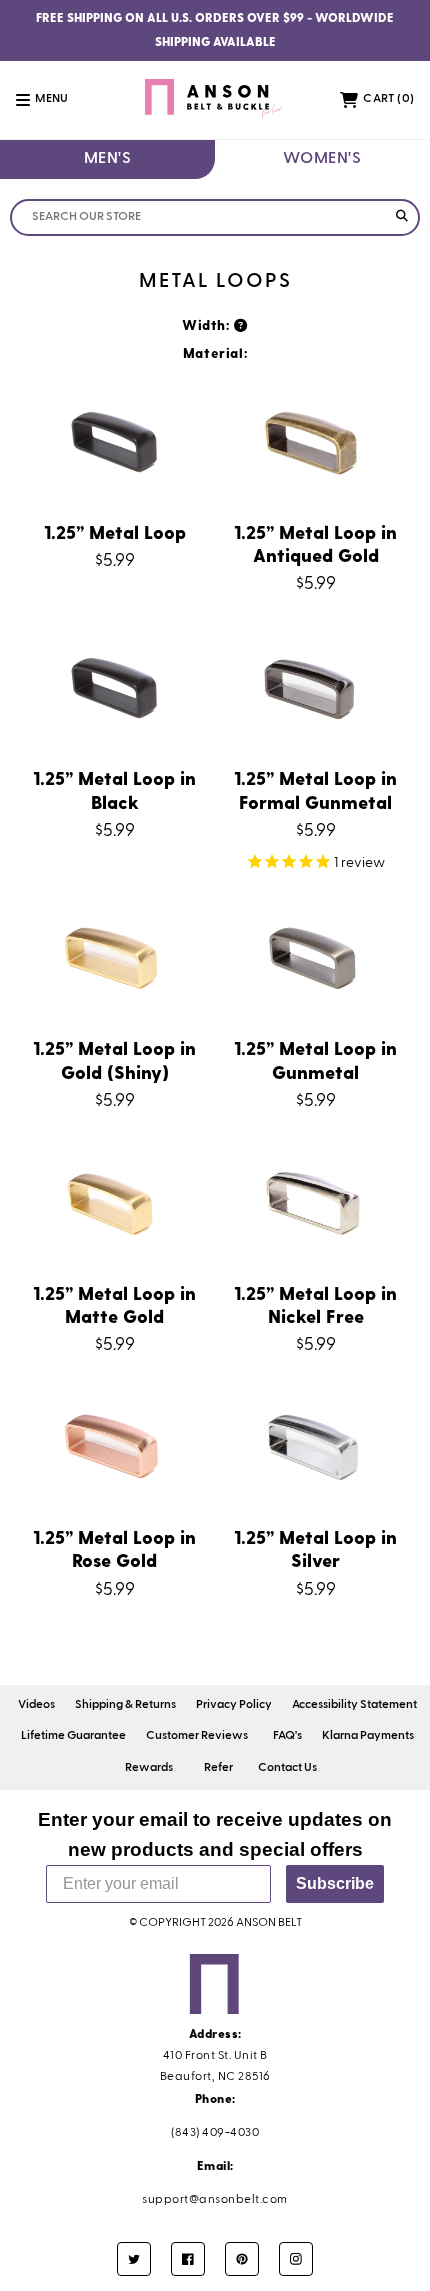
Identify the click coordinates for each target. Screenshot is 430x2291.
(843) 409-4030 (215, 2133)
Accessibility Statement (354, 1705)
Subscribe (335, 1883)
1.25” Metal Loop (115, 531)
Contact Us (287, 1768)
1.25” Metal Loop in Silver (315, 1548)
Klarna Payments (368, 1736)
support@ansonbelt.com (215, 2200)
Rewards (149, 1768)
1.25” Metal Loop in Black (114, 789)
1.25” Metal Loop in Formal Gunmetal (315, 789)
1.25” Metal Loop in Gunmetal (315, 1059)
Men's (108, 159)
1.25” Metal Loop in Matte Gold (114, 1304)
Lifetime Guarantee (73, 1736)
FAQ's (287, 1736)
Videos (36, 1705)
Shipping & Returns (125, 1705)
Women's (322, 159)
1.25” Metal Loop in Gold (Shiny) (114, 1059)
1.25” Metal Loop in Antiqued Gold (315, 543)
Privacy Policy (234, 1705)
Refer (218, 1768)
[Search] (401, 217)
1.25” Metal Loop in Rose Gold (114, 1548)
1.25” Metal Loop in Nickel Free (315, 1304)
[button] (53, 100)
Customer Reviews (197, 1736)
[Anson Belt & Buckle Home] (215, 100)
